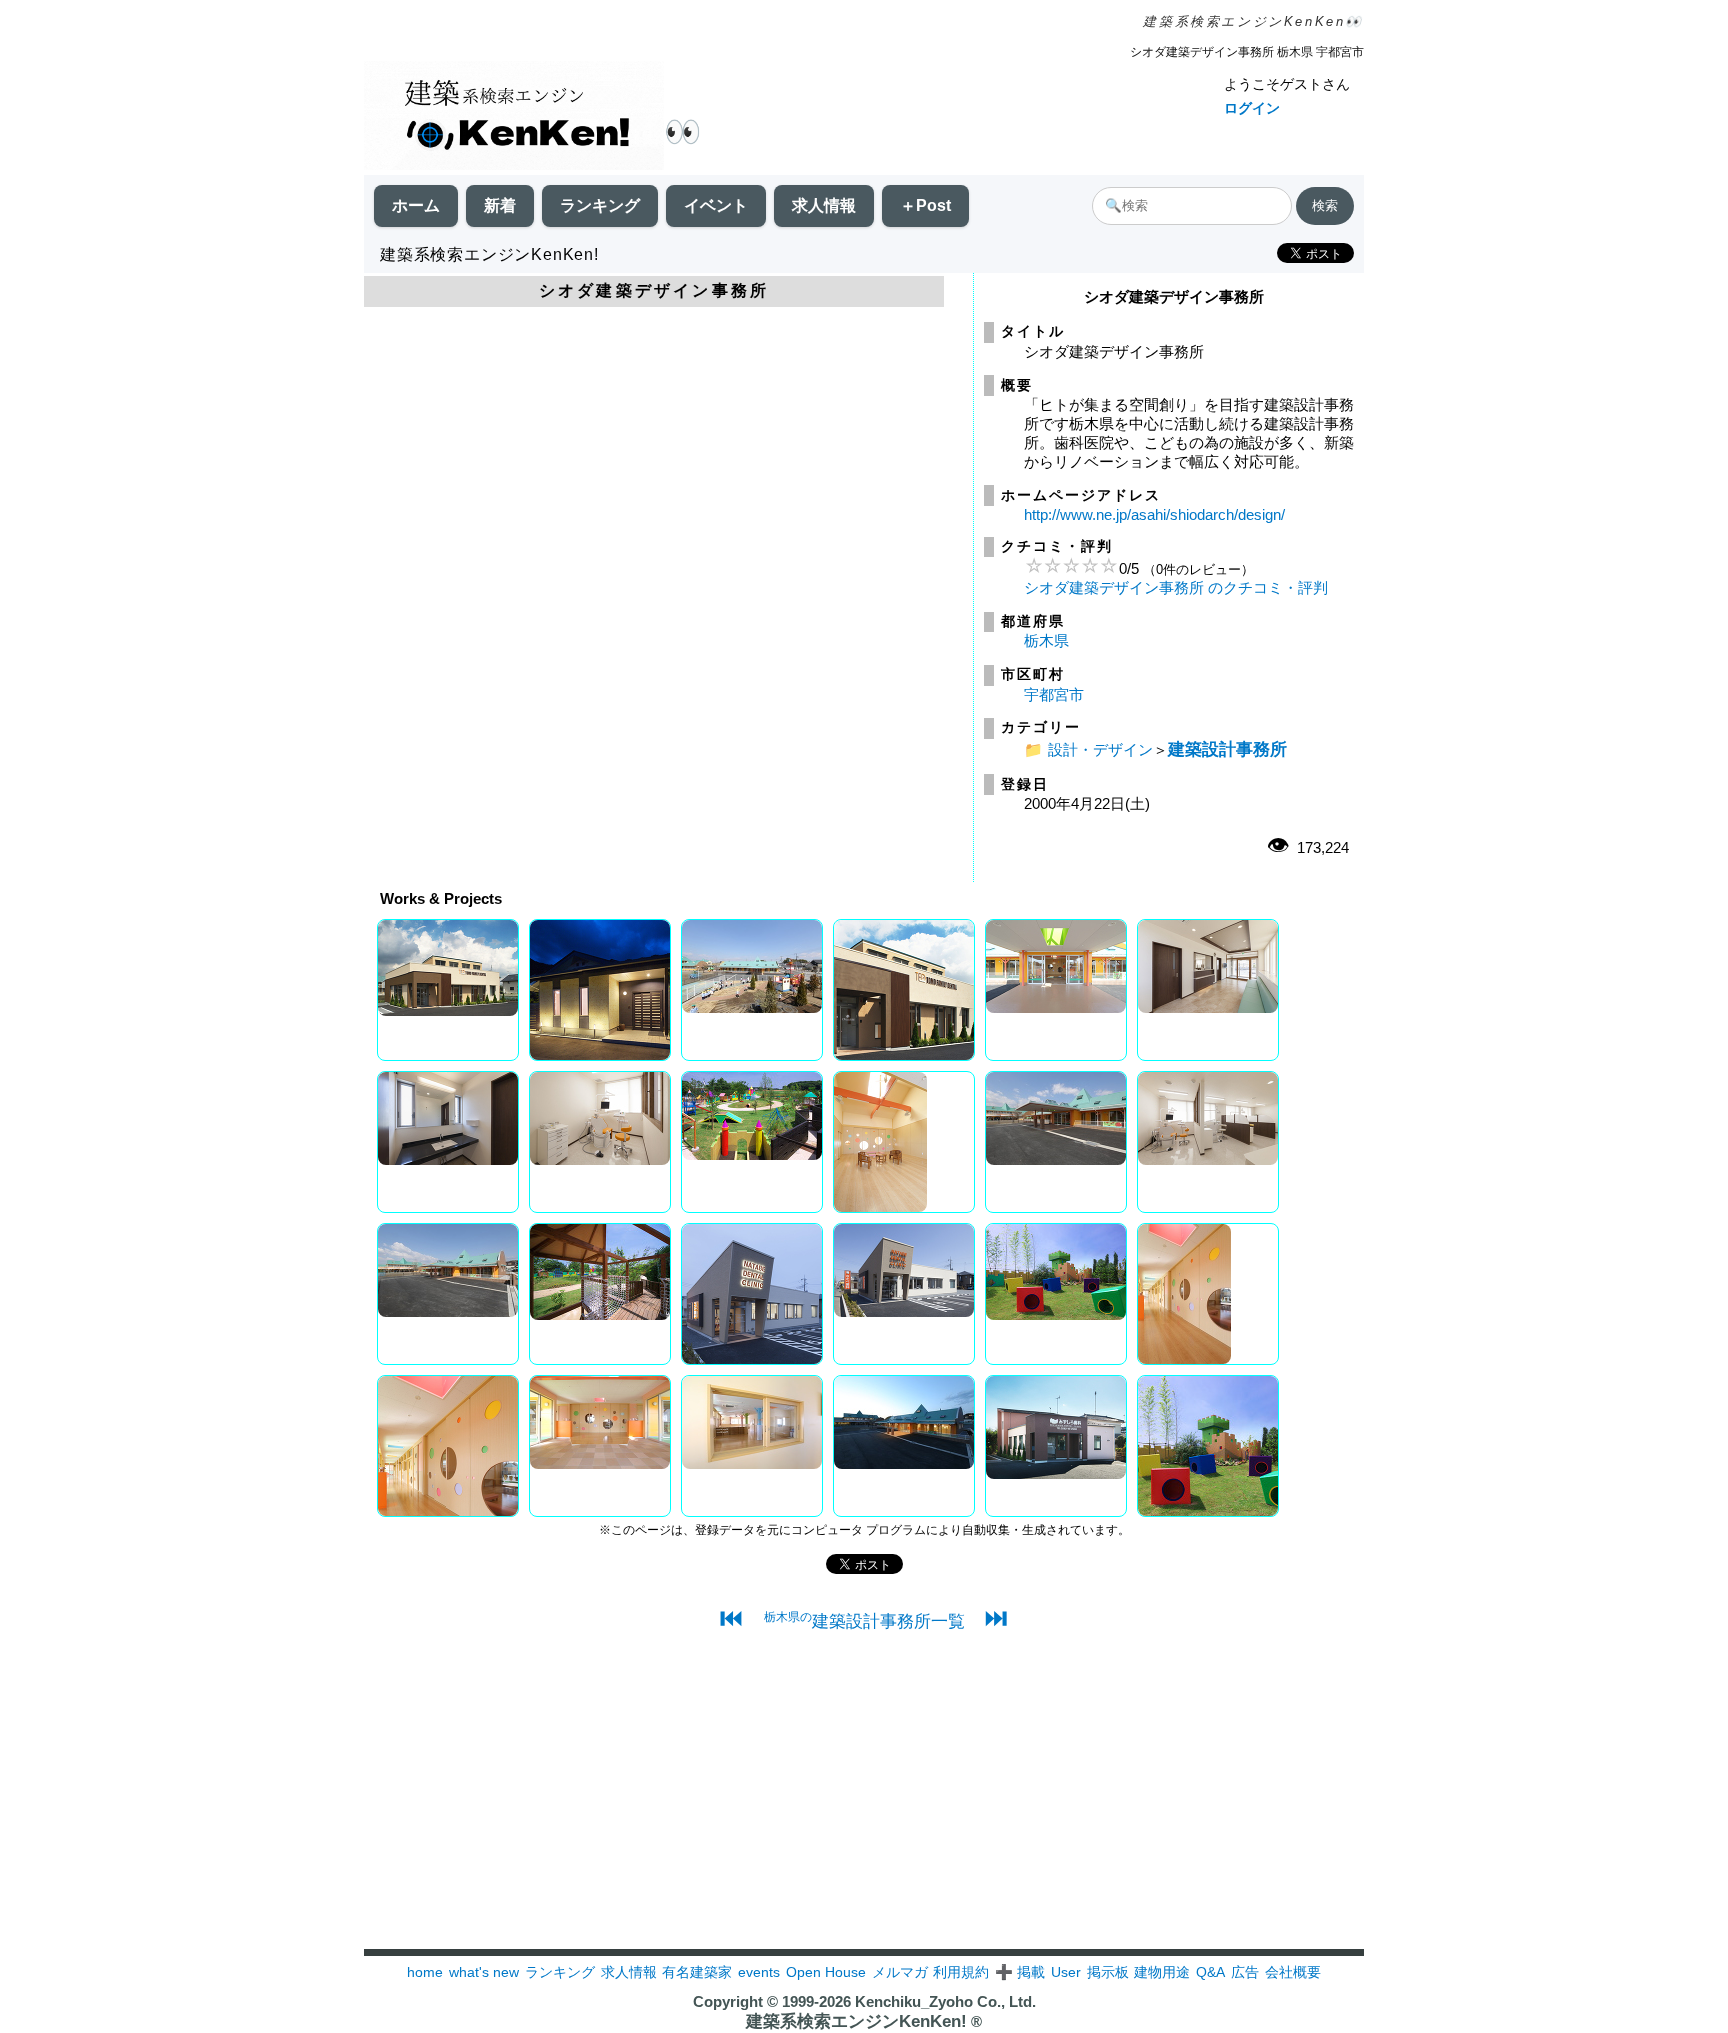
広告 (1245, 1972)
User (1066, 1972)
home (425, 1972)
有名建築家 (697, 1972)
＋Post (925, 205)
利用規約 (961, 1972)
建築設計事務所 (1227, 749)
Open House (826, 1972)
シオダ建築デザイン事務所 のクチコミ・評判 (1176, 587)
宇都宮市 (1054, 694)
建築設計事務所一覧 (864, 1621)
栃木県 (1046, 640)
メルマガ (900, 1972)
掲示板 (1108, 1972)
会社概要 (1293, 1972)
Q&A (1210, 1972)
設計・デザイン (1100, 749)
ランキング (600, 205)
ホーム (416, 205)
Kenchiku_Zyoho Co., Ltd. (945, 2001)
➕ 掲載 (1020, 1972)
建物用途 (1162, 1972)
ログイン (1252, 108)
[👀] (514, 117)
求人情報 (824, 205)
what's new (484, 1972)
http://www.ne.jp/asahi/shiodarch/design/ (1154, 514)
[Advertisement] (864, 1809)
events (759, 1972)
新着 (500, 205)
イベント (716, 205)
